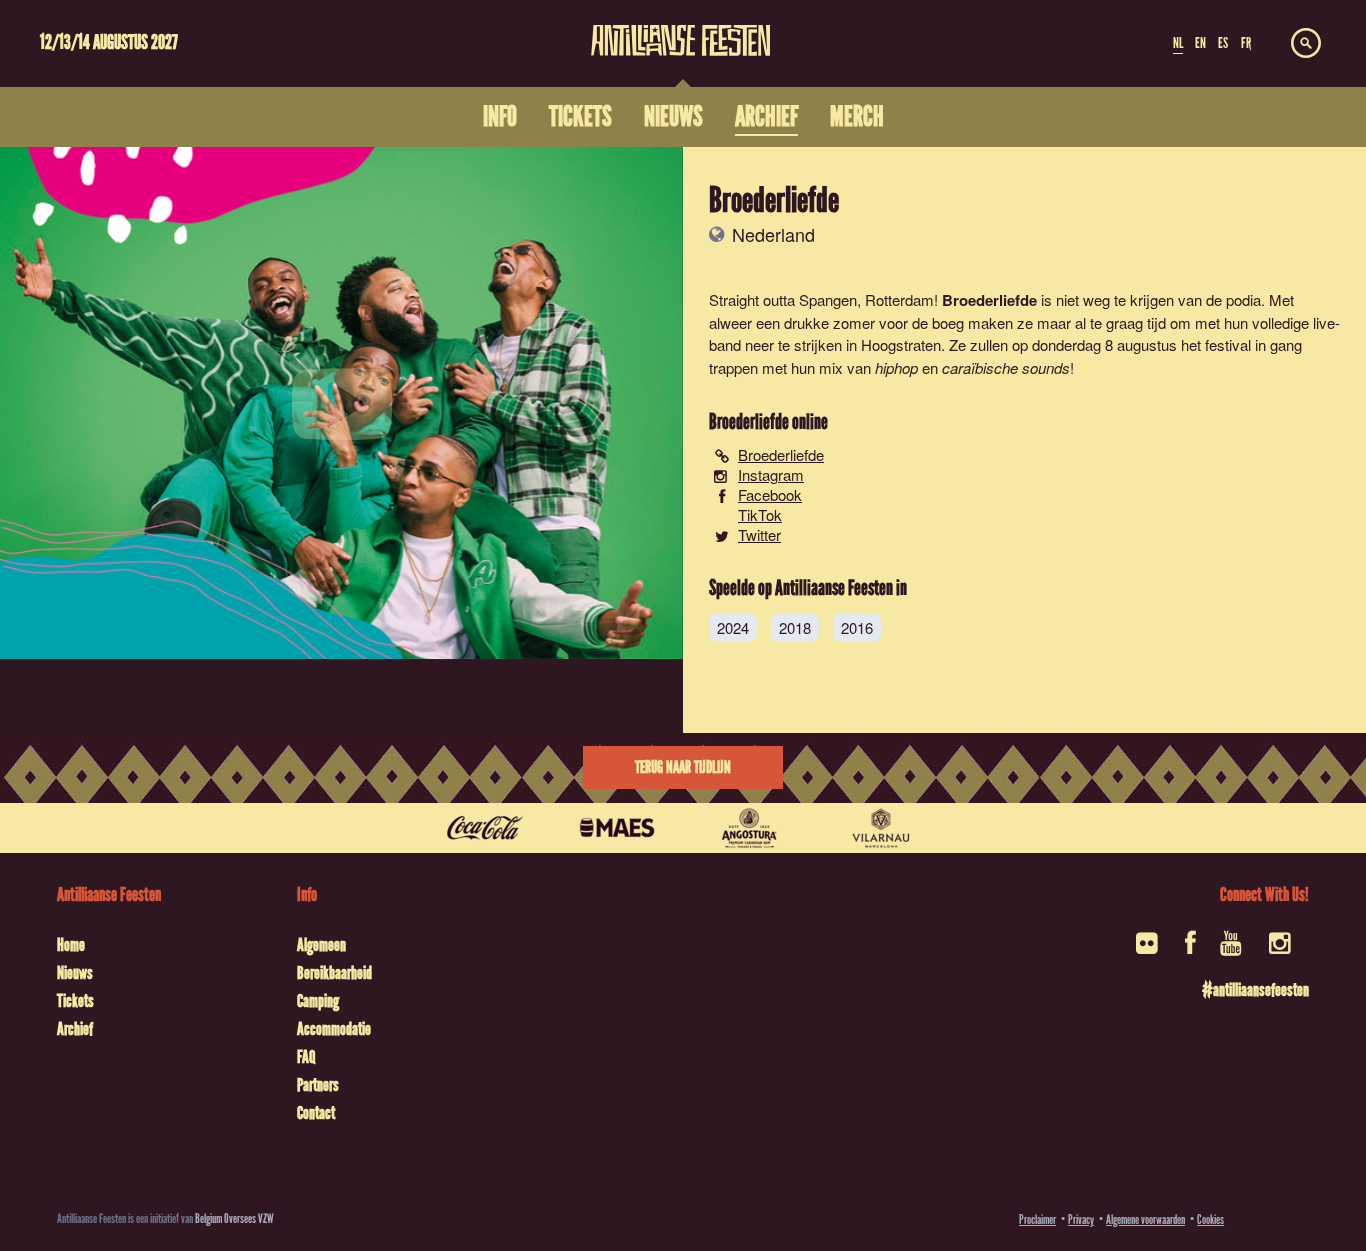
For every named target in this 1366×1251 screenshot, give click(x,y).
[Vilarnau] (881, 828)
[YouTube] (1232, 949)
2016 (857, 627)
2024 (733, 627)
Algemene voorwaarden (1145, 1219)
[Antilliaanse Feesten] (680, 28)
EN (1200, 43)
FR (1246, 43)
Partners (318, 1085)
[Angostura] (749, 828)
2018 (795, 627)
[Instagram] (1281, 949)
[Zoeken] (1306, 44)
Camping (318, 1001)
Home (71, 945)
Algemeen (321, 945)
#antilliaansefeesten (1255, 990)
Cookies (1210, 1219)
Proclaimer (1037, 1219)
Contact (316, 1113)
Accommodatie (334, 1029)
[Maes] (617, 828)
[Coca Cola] (485, 828)
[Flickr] (1148, 949)
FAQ (306, 1057)
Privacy (1081, 1219)
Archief (75, 1029)
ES (1223, 43)
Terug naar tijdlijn (683, 767)
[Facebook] (1190, 949)
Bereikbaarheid (334, 973)
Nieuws (75, 973)
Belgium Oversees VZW (234, 1218)
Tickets (75, 1001)
